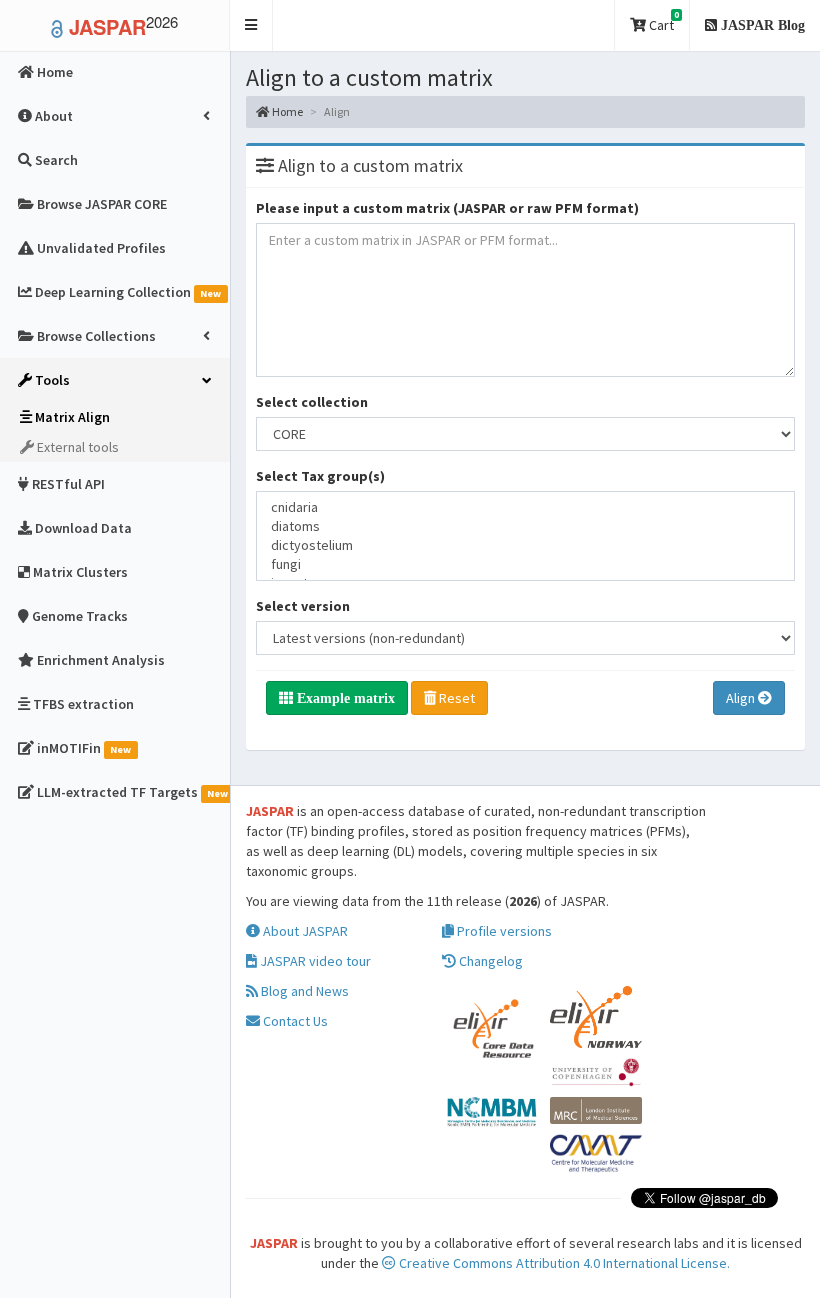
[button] (251, 25)
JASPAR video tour (314, 961)
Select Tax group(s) (320, 476)
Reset (455, 698)
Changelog (489, 961)
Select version (303, 606)
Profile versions (503, 931)
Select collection (312, 402)
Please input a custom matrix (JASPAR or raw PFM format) (447, 208)
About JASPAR (304, 931)
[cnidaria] (525, 507)
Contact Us (294, 1021)
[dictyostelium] (525, 545)
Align (742, 698)
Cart (662, 21)
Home (286, 111)
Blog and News (303, 991)
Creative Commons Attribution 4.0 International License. (563, 1263)
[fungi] (525, 564)
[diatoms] (525, 526)
